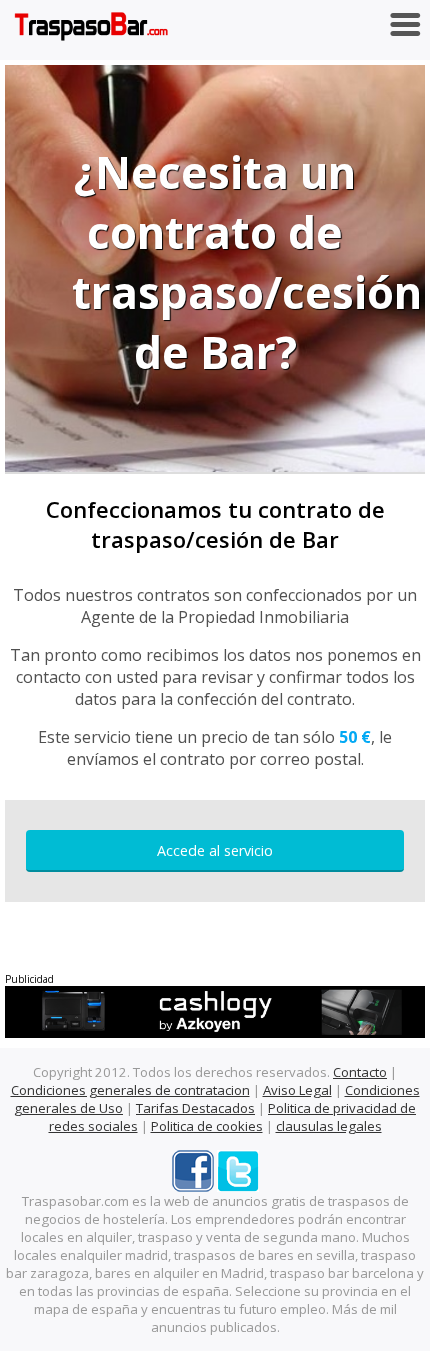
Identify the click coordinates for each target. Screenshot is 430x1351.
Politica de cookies (207, 1126)
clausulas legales (329, 1126)
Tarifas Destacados (195, 1108)
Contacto (360, 1072)
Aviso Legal (297, 1090)
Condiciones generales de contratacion (130, 1090)
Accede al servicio (215, 850)
